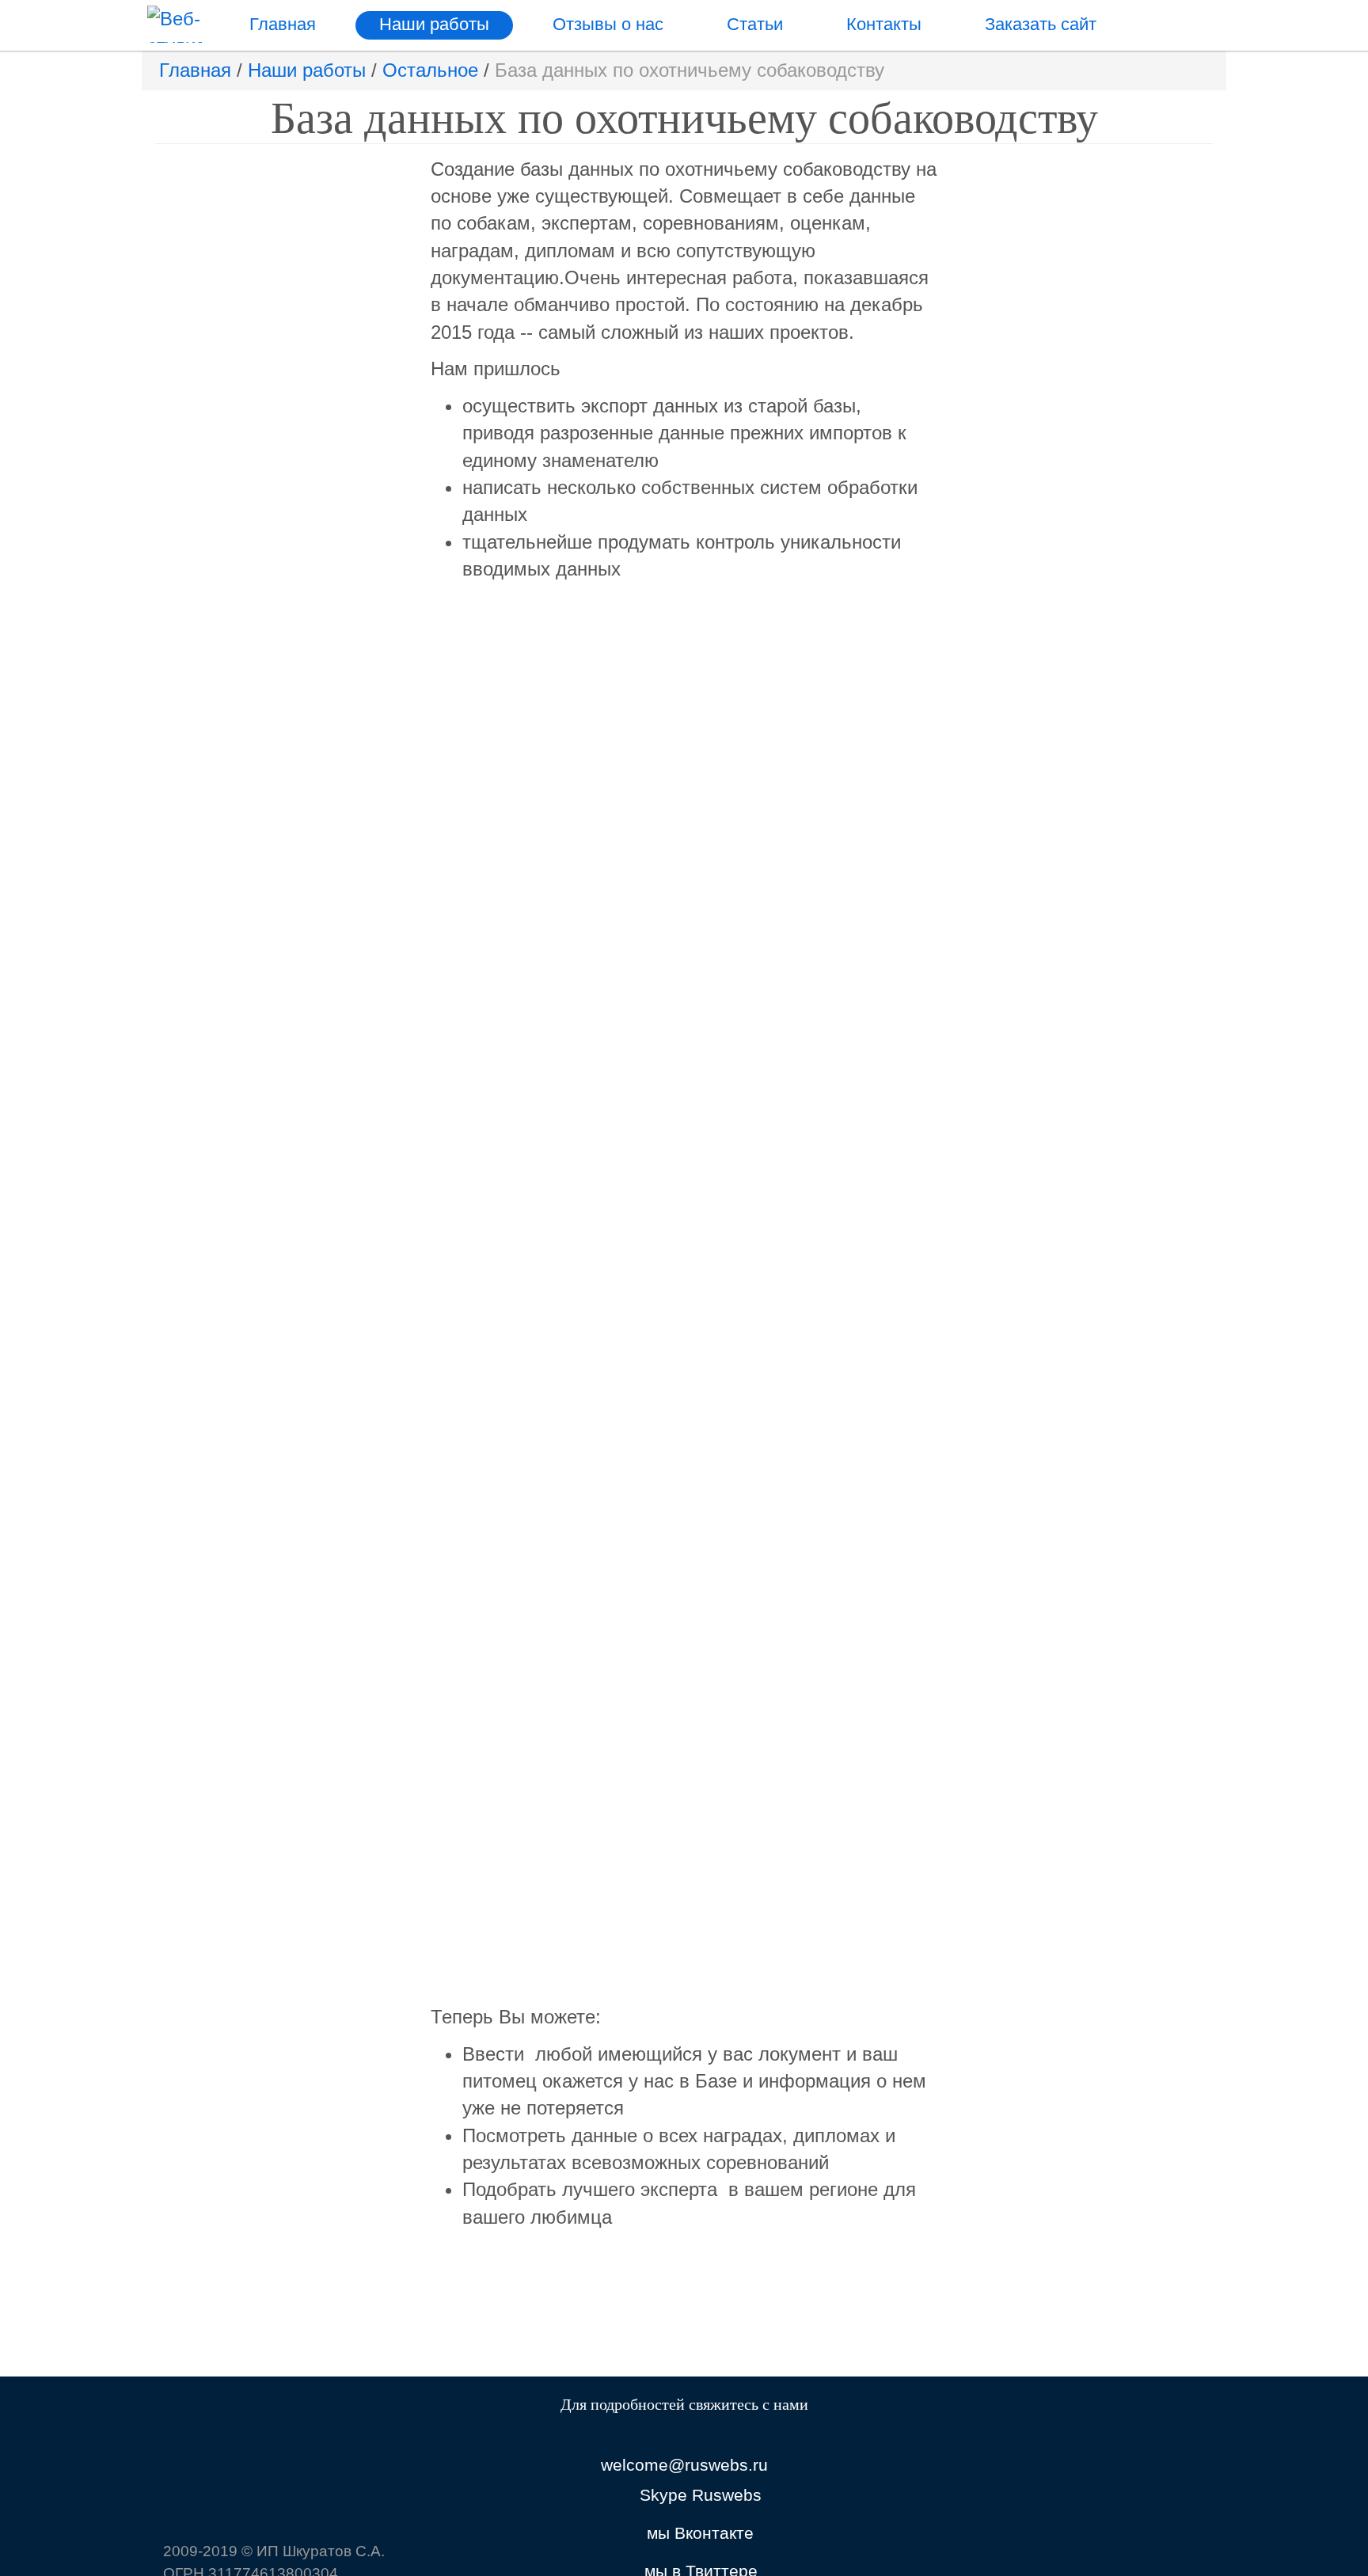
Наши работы (434, 24)
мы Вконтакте (700, 2533)
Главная (283, 24)
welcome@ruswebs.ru (684, 2465)
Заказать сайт (1041, 24)
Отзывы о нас (608, 24)
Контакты (884, 24)
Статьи (755, 24)
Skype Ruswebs (701, 2495)
